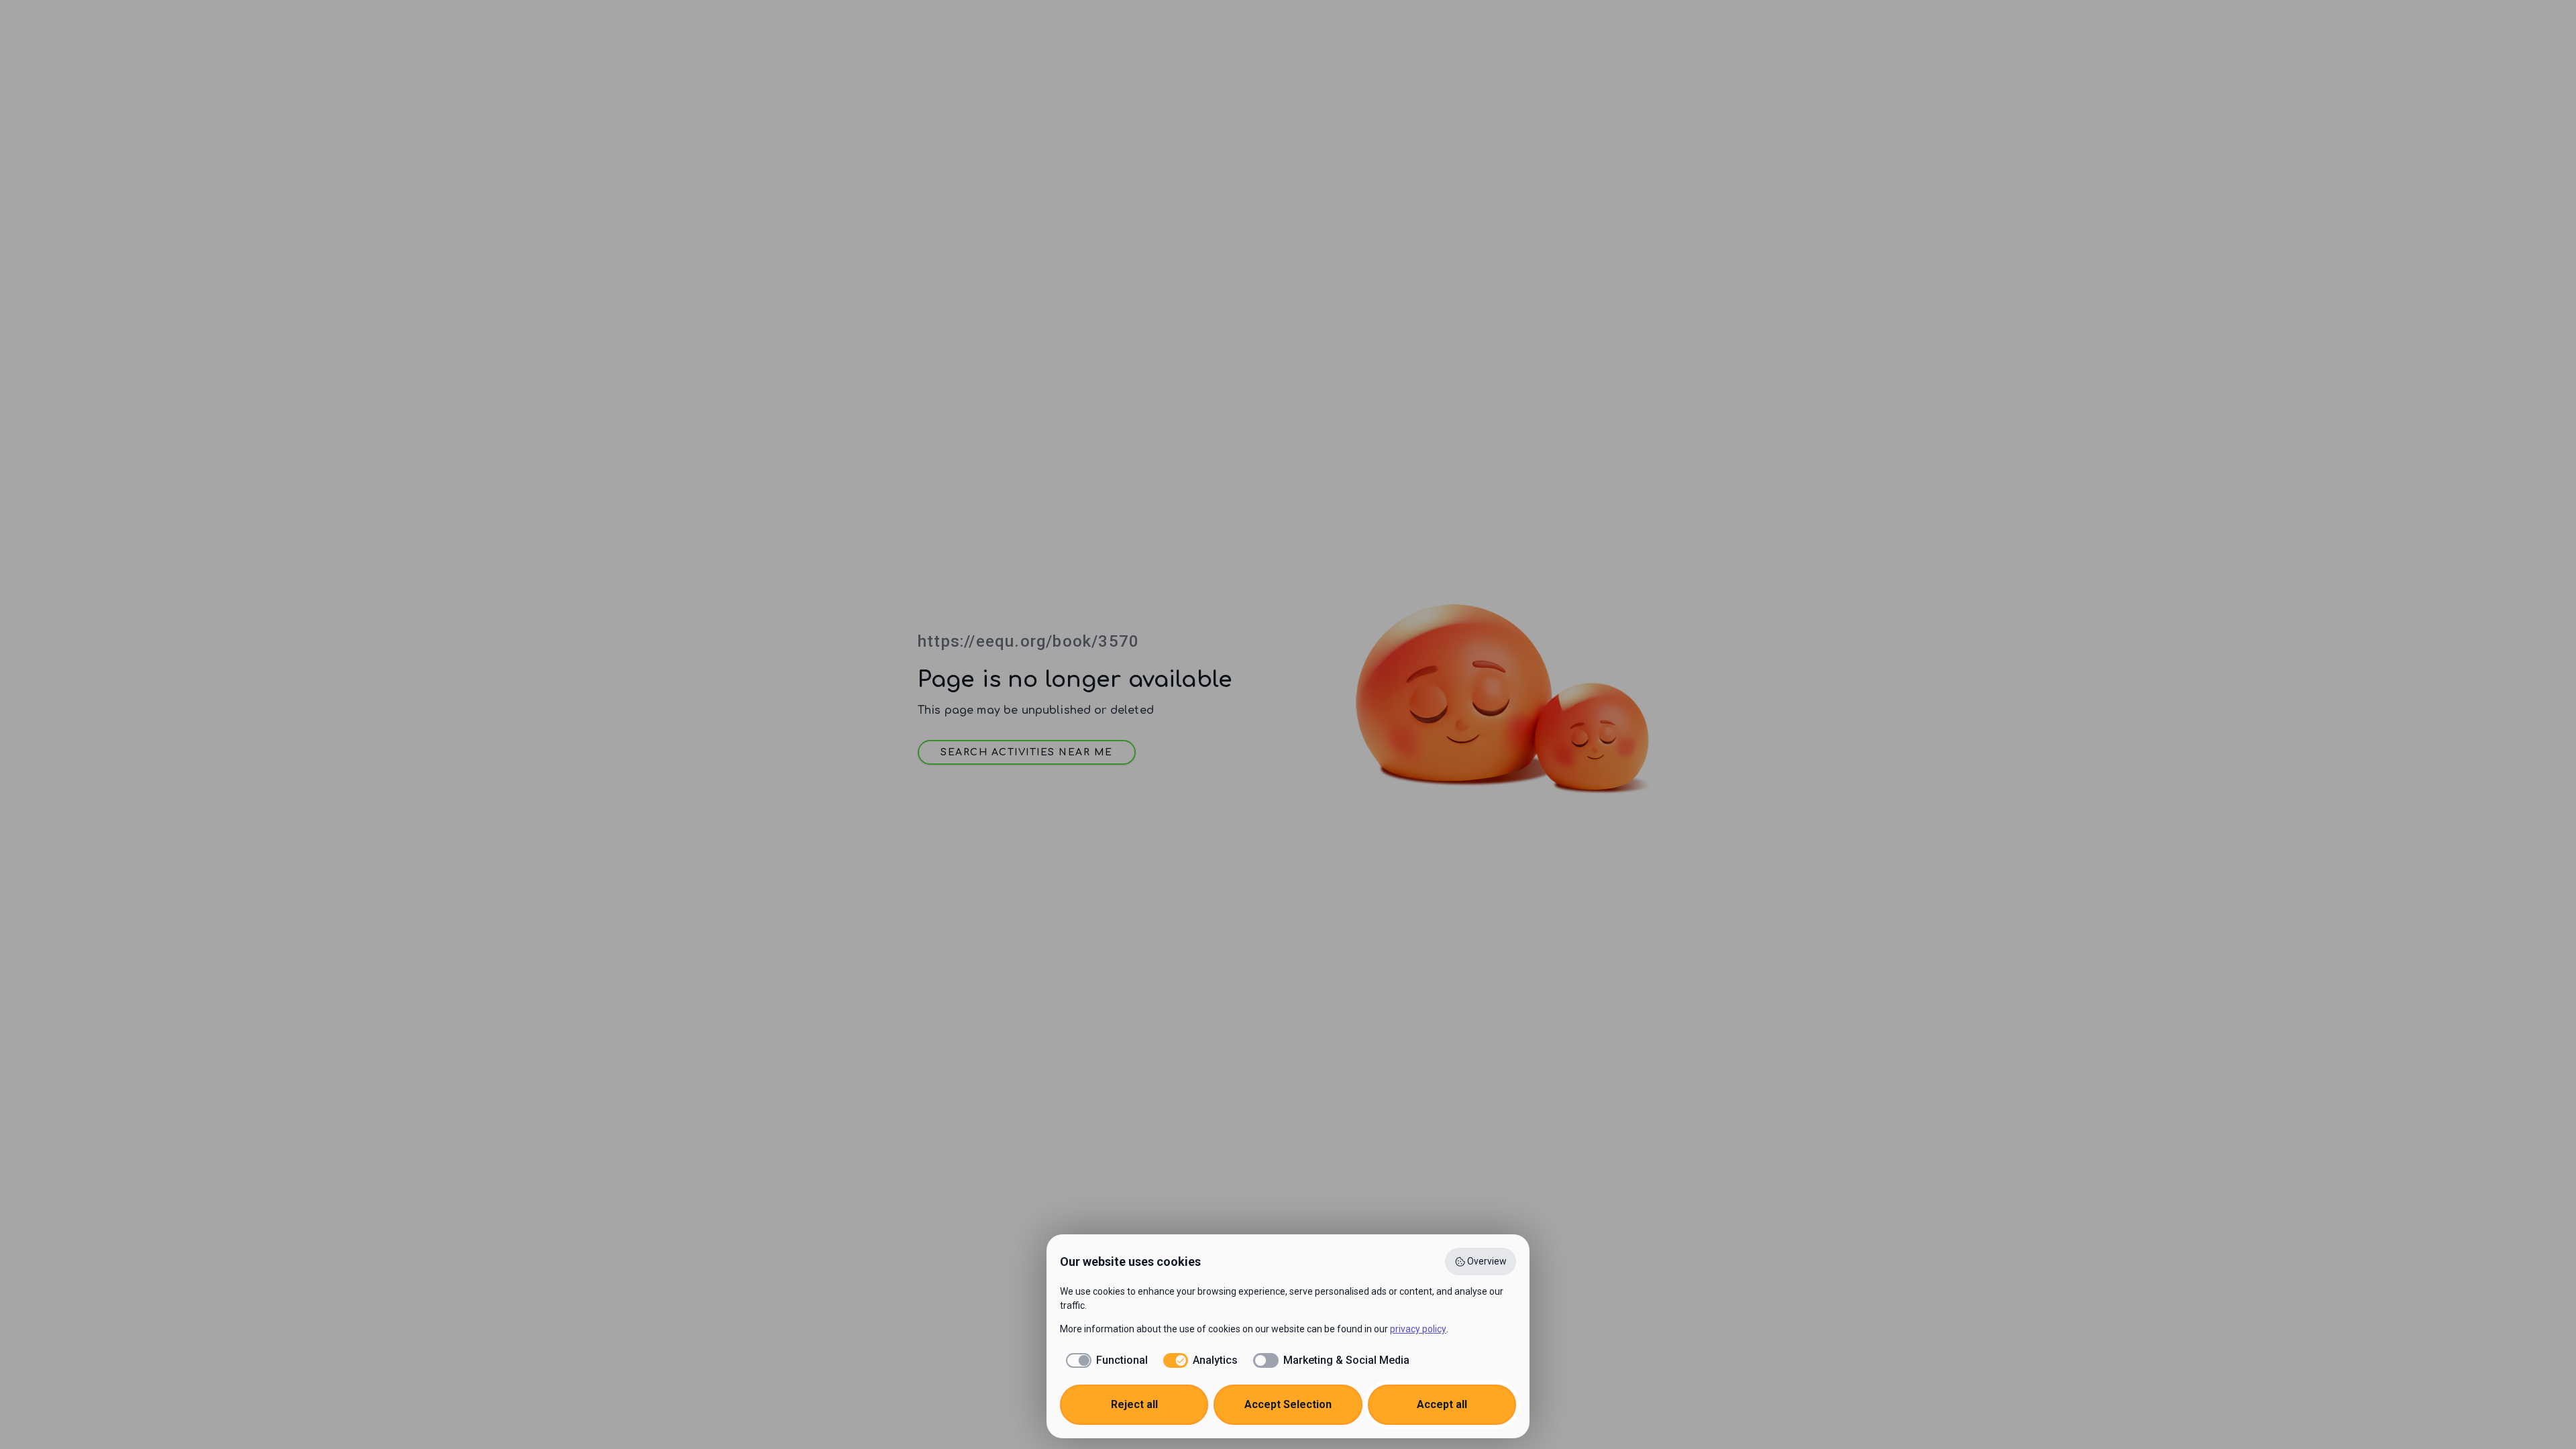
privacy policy (1418, 1329)
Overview (1487, 1261)
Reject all (1134, 1404)
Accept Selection (1288, 1404)
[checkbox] (1104, 1360)
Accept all (1442, 1404)
